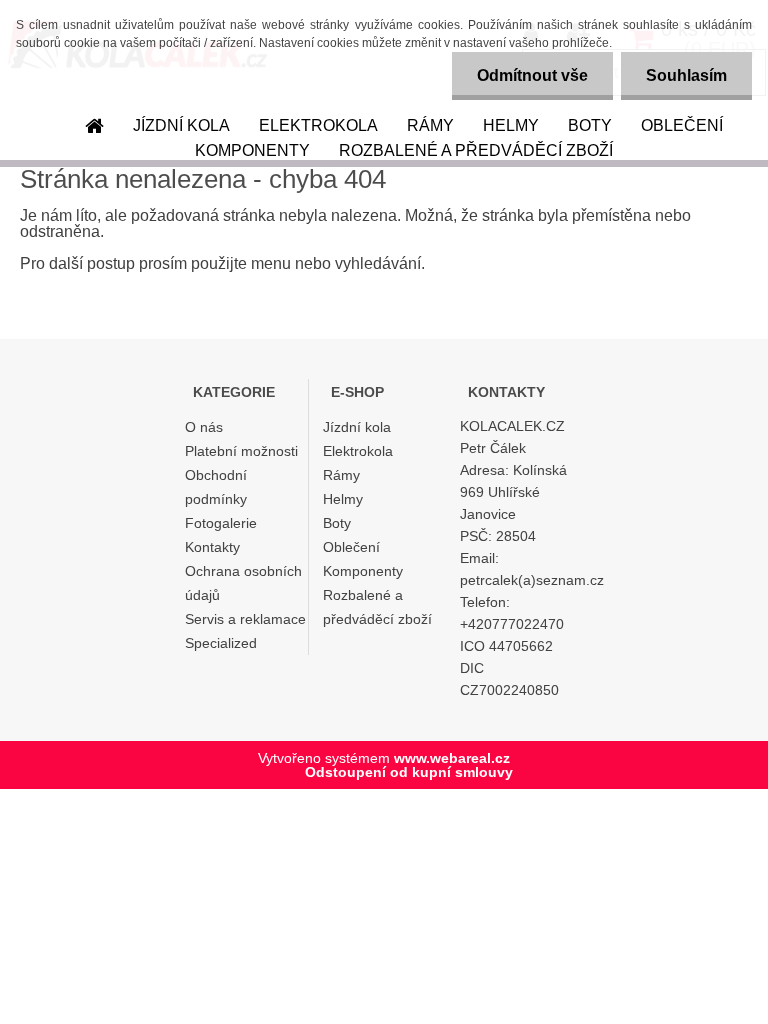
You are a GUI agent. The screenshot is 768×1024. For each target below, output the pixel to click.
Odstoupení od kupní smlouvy (409, 772)
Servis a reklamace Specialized (245, 631)
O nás (204, 427)
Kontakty (212, 547)
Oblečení (682, 125)
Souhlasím (686, 75)
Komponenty (252, 150)
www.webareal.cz (452, 758)
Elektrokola (318, 125)
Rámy (430, 125)
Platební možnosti (241, 451)
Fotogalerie (221, 523)
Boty (590, 125)
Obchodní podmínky (216, 487)
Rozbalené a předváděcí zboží (476, 150)
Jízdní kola (181, 125)
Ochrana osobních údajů (243, 583)
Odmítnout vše (532, 75)
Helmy (511, 125)
